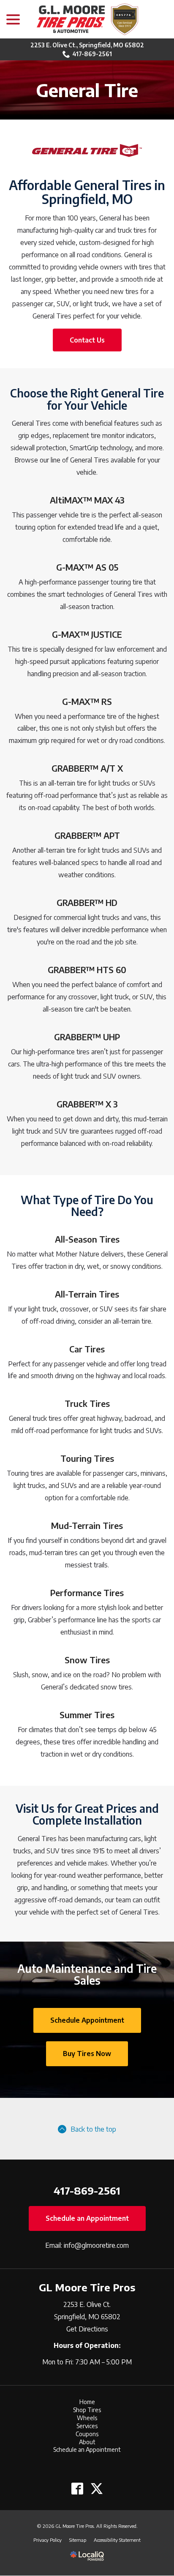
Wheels (87, 2418)
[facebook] (77, 2488)
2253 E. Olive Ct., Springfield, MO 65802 (87, 45)
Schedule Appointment (87, 2020)
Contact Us (87, 340)
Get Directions (87, 2329)
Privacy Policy (48, 2540)
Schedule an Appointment (87, 2218)
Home (87, 2402)
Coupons (87, 2434)
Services (87, 2426)
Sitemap (78, 2540)
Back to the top (93, 2129)
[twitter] (97, 2488)
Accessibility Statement (117, 2540)
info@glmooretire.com (96, 2245)
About (87, 2442)
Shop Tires (87, 2410)
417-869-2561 (92, 54)
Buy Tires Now (87, 2054)
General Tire (87, 90)
